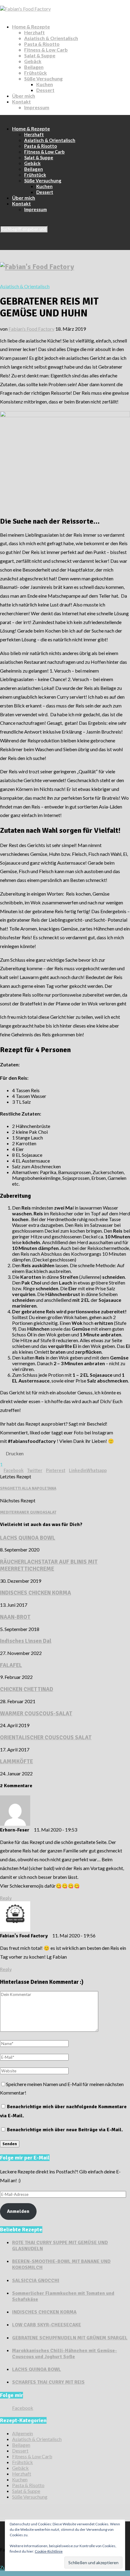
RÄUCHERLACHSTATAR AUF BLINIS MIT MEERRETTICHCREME (49, 1565)
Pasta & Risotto (42, 44)
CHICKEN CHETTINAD (27, 1689)
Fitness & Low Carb (46, 50)
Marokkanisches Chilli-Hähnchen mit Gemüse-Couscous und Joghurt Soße (65, 2354)
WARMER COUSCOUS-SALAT (36, 1713)
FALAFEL (11, 1665)
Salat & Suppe (40, 55)
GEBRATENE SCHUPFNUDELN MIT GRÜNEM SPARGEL (70, 2338)
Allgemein (23, 2433)
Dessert (45, 90)
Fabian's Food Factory (31, 329)
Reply (6, 1898)
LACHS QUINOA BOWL (28, 1538)
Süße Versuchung (43, 78)
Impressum (37, 107)
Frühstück (36, 73)
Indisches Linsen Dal (26, 1641)
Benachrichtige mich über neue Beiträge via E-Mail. (65, 2130)
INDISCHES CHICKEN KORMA (36, 1593)
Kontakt (21, 101)
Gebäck (33, 61)
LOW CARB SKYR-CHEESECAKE (47, 2325)
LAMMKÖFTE (16, 1761)
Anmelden (18, 2211)
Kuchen (45, 84)
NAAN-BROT (15, 1617)
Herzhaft (34, 32)
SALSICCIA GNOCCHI (36, 2281)
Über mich (24, 96)
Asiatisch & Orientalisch (51, 38)
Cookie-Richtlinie (49, 2551)
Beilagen (34, 67)
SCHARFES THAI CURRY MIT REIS (48, 2382)
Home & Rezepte (31, 27)
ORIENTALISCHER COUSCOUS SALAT (46, 1737)
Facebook (23, 2408)
